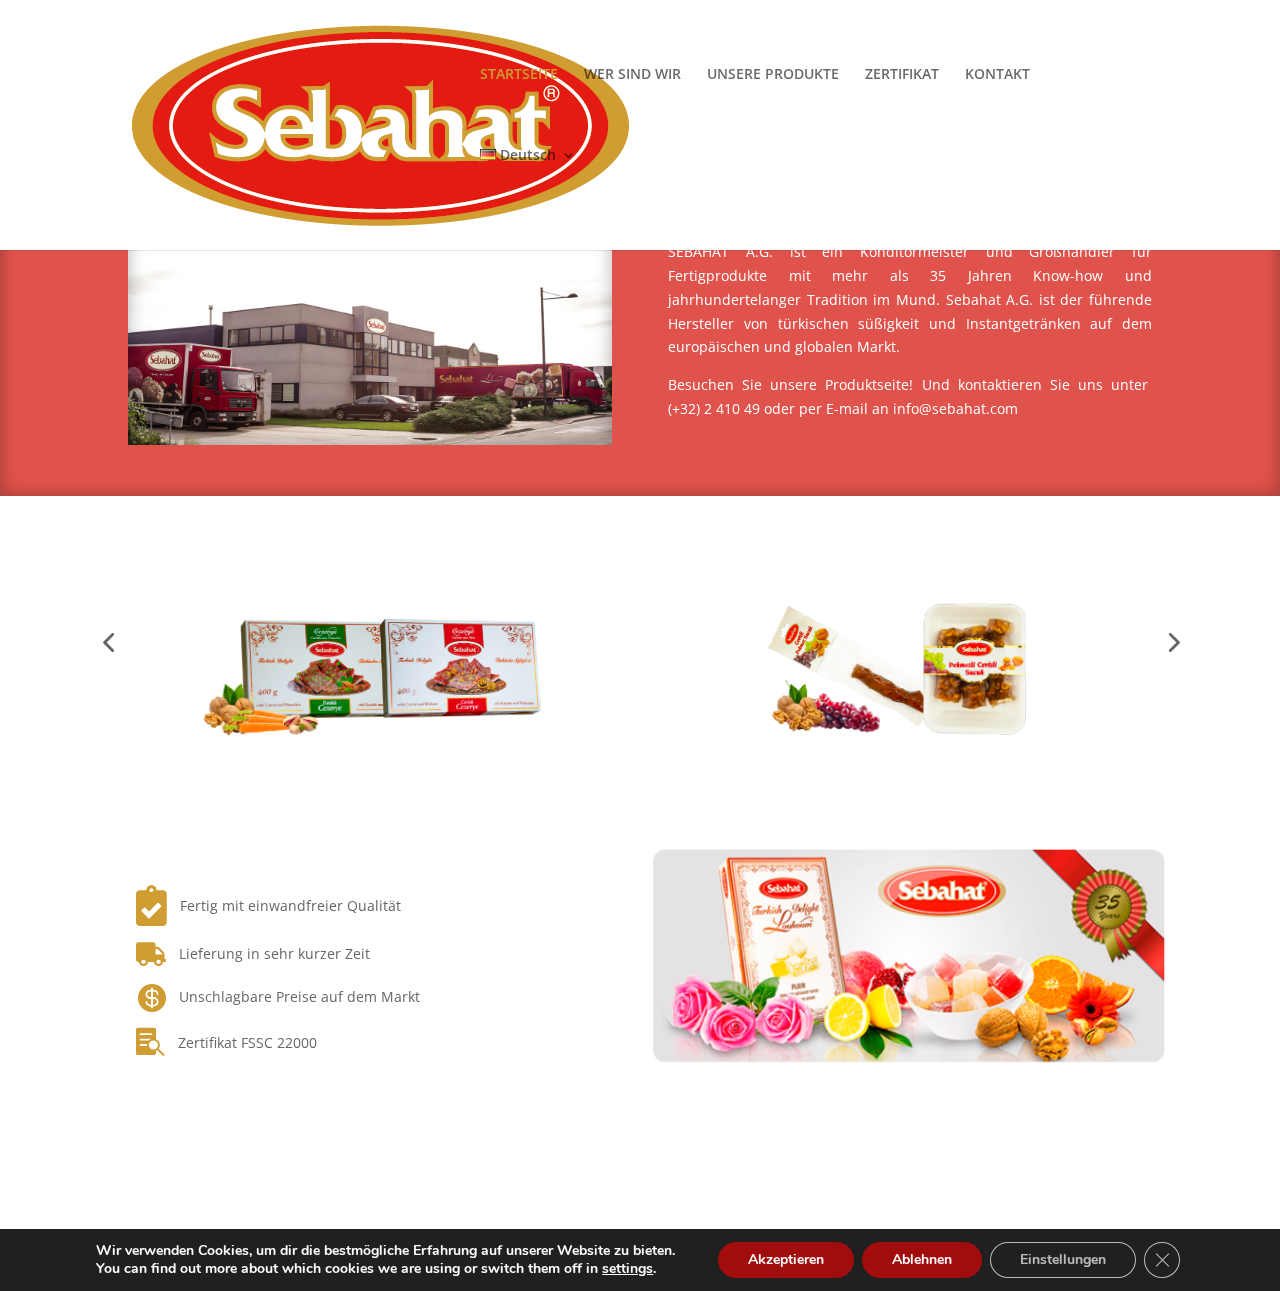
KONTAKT (997, 75)
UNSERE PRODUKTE (773, 75)
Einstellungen (1063, 1259)
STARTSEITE (519, 75)
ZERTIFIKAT (902, 75)
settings (627, 1269)
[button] (108, 642)
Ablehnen (922, 1259)
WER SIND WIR (632, 75)
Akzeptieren (786, 1259)
